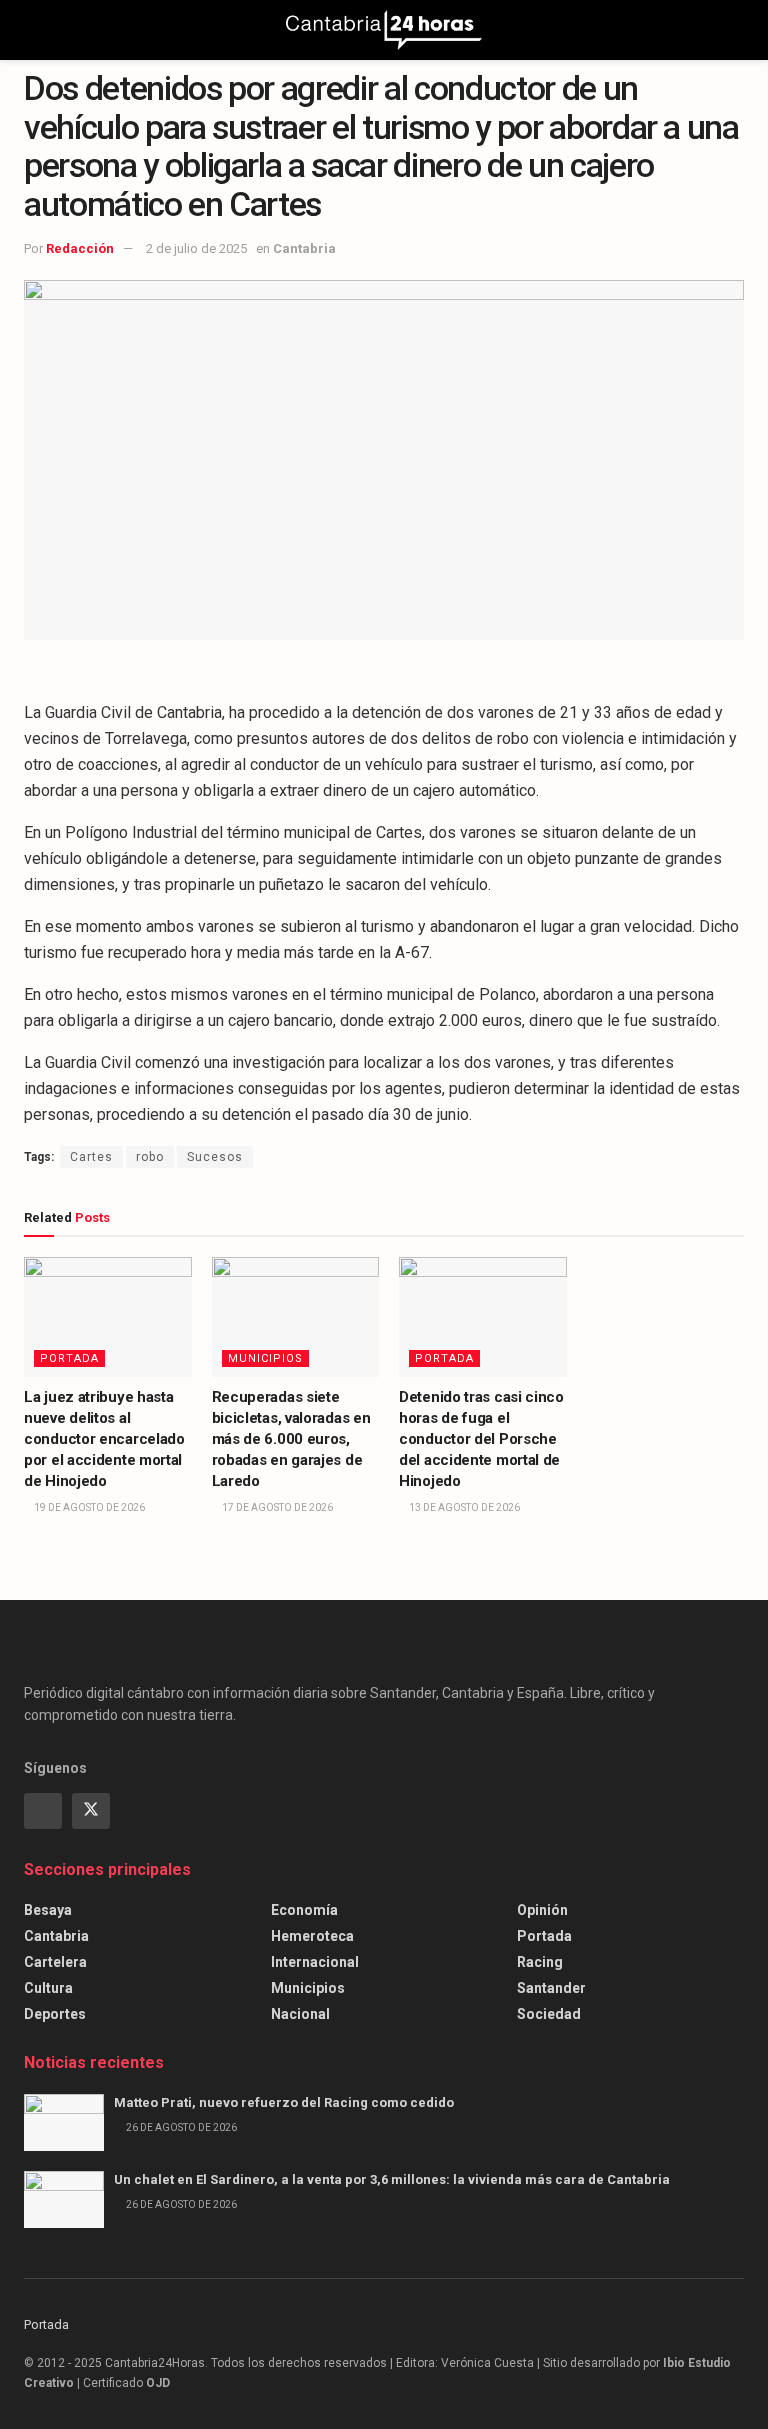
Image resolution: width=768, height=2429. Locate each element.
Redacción (80, 248)
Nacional (300, 2014)
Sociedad (549, 2014)
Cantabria (304, 248)
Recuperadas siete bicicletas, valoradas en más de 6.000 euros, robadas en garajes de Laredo (291, 1439)
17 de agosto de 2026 (276, 1507)
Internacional (315, 1962)
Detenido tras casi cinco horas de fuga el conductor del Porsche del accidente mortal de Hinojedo (481, 1439)
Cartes (91, 1157)
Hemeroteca (312, 1936)
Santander (551, 1988)
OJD (158, 2383)
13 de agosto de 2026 (463, 1507)
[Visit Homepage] (384, 30)
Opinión (542, 1910)
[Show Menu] (32, 30)
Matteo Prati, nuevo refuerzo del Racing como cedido (284, 2102)
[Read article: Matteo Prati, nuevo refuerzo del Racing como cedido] (64, 2122)
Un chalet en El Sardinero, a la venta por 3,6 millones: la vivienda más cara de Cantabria (392, 2179)
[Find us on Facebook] (43, 1811)
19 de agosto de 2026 (88, 1507)
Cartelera (55, 1962)
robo (150, 1157)
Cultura (48, 1988)
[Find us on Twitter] (91, 1811)
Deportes (55, 2014)
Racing (540, 1962)
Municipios (265, 1358)
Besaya (48, 1910)
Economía (304, 1910)
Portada (69, 1358)
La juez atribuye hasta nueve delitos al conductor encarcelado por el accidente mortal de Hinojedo (104, 1439)
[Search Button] (735, 30)
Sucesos (215, 1157)
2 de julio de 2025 (196, 248)
